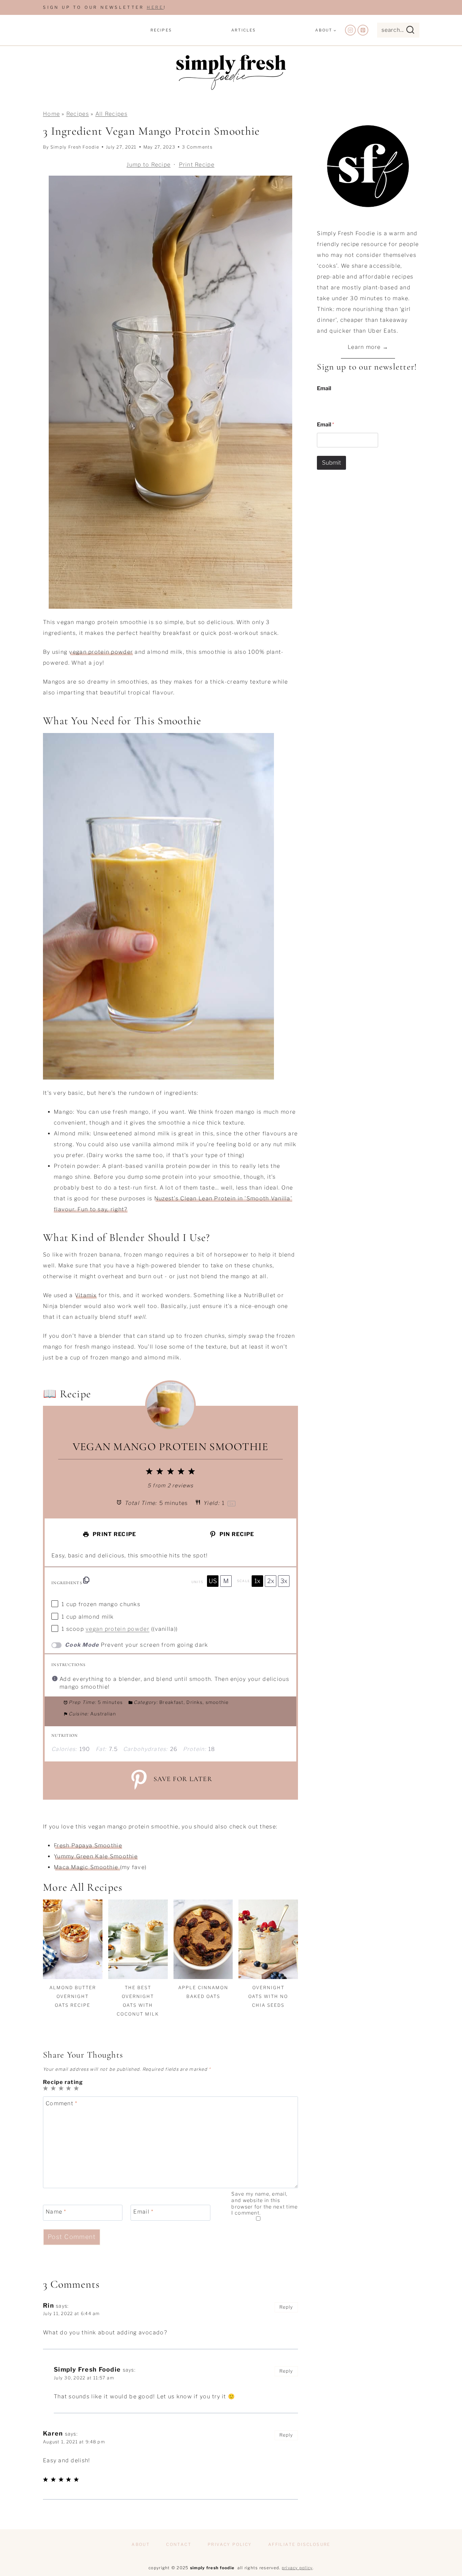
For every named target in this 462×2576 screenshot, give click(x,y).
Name (56, 2212)
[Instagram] (350, 30)
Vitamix (86, 1295)
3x (284, 1581)
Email (143, 2212)
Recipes (161, 30)
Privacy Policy (230, 2544)
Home (51, 114)
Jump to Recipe (148, 165)
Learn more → (368, 347)
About (141, 2544)
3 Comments (197, 147)
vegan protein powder (101, 652)
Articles (244, 30)
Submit (331, 463)
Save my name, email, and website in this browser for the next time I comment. (264, 2203)
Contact (179, 2544)
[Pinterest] (363, 30)
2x (271, 1581)
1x (257, 1581)
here (155, 7)
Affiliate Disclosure (299, 2544)
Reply (286, 2307)
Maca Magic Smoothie (87, 1867)
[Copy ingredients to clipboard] (86, 1580)
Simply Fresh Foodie (75, 147)
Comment (62, 2103)
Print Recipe (197, 165)
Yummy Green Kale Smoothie (96, 1856)
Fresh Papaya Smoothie (88, 1846)
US (213, 1581)
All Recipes (111, 114)
